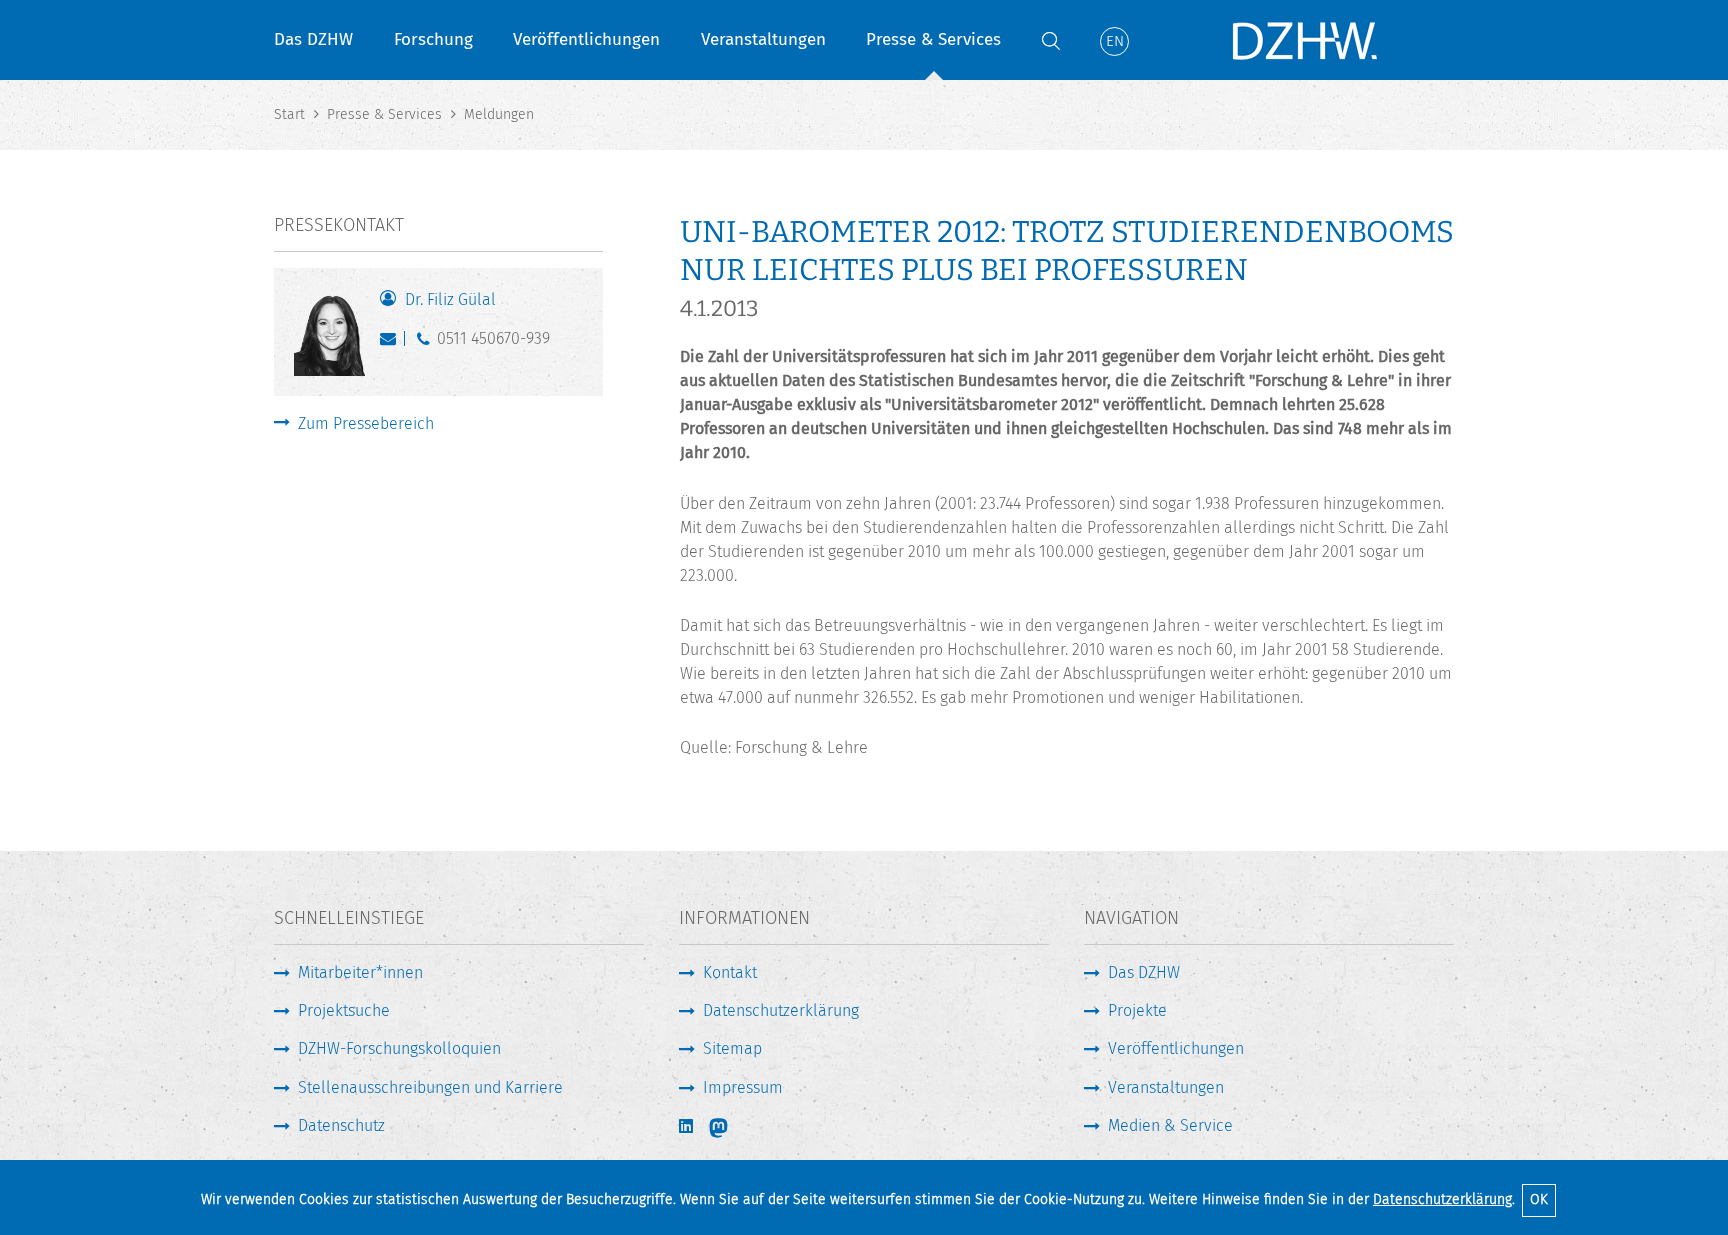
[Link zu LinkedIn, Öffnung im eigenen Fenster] (688, 1126)
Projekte (1137, 1010)
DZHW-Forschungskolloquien (399, 1048)
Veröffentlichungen (586, 39)
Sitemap (732, 1048)
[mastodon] (732, 1128)
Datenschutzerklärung (1442, 1199)
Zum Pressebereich (366, 423)
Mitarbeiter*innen (360, 972)
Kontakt (730, 972)
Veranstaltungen (763, 39)
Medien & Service (1170, 1125)
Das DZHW (313, 39)
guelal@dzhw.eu (392, 343)
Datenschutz (341, 1125)
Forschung (433, 39)
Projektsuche (344, 1010)
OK (1539, 1199)
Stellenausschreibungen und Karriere (430, 1087)
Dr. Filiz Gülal (450, 299)
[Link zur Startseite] (1304, 40)
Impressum (743, 1087)
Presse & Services (933, 39)
